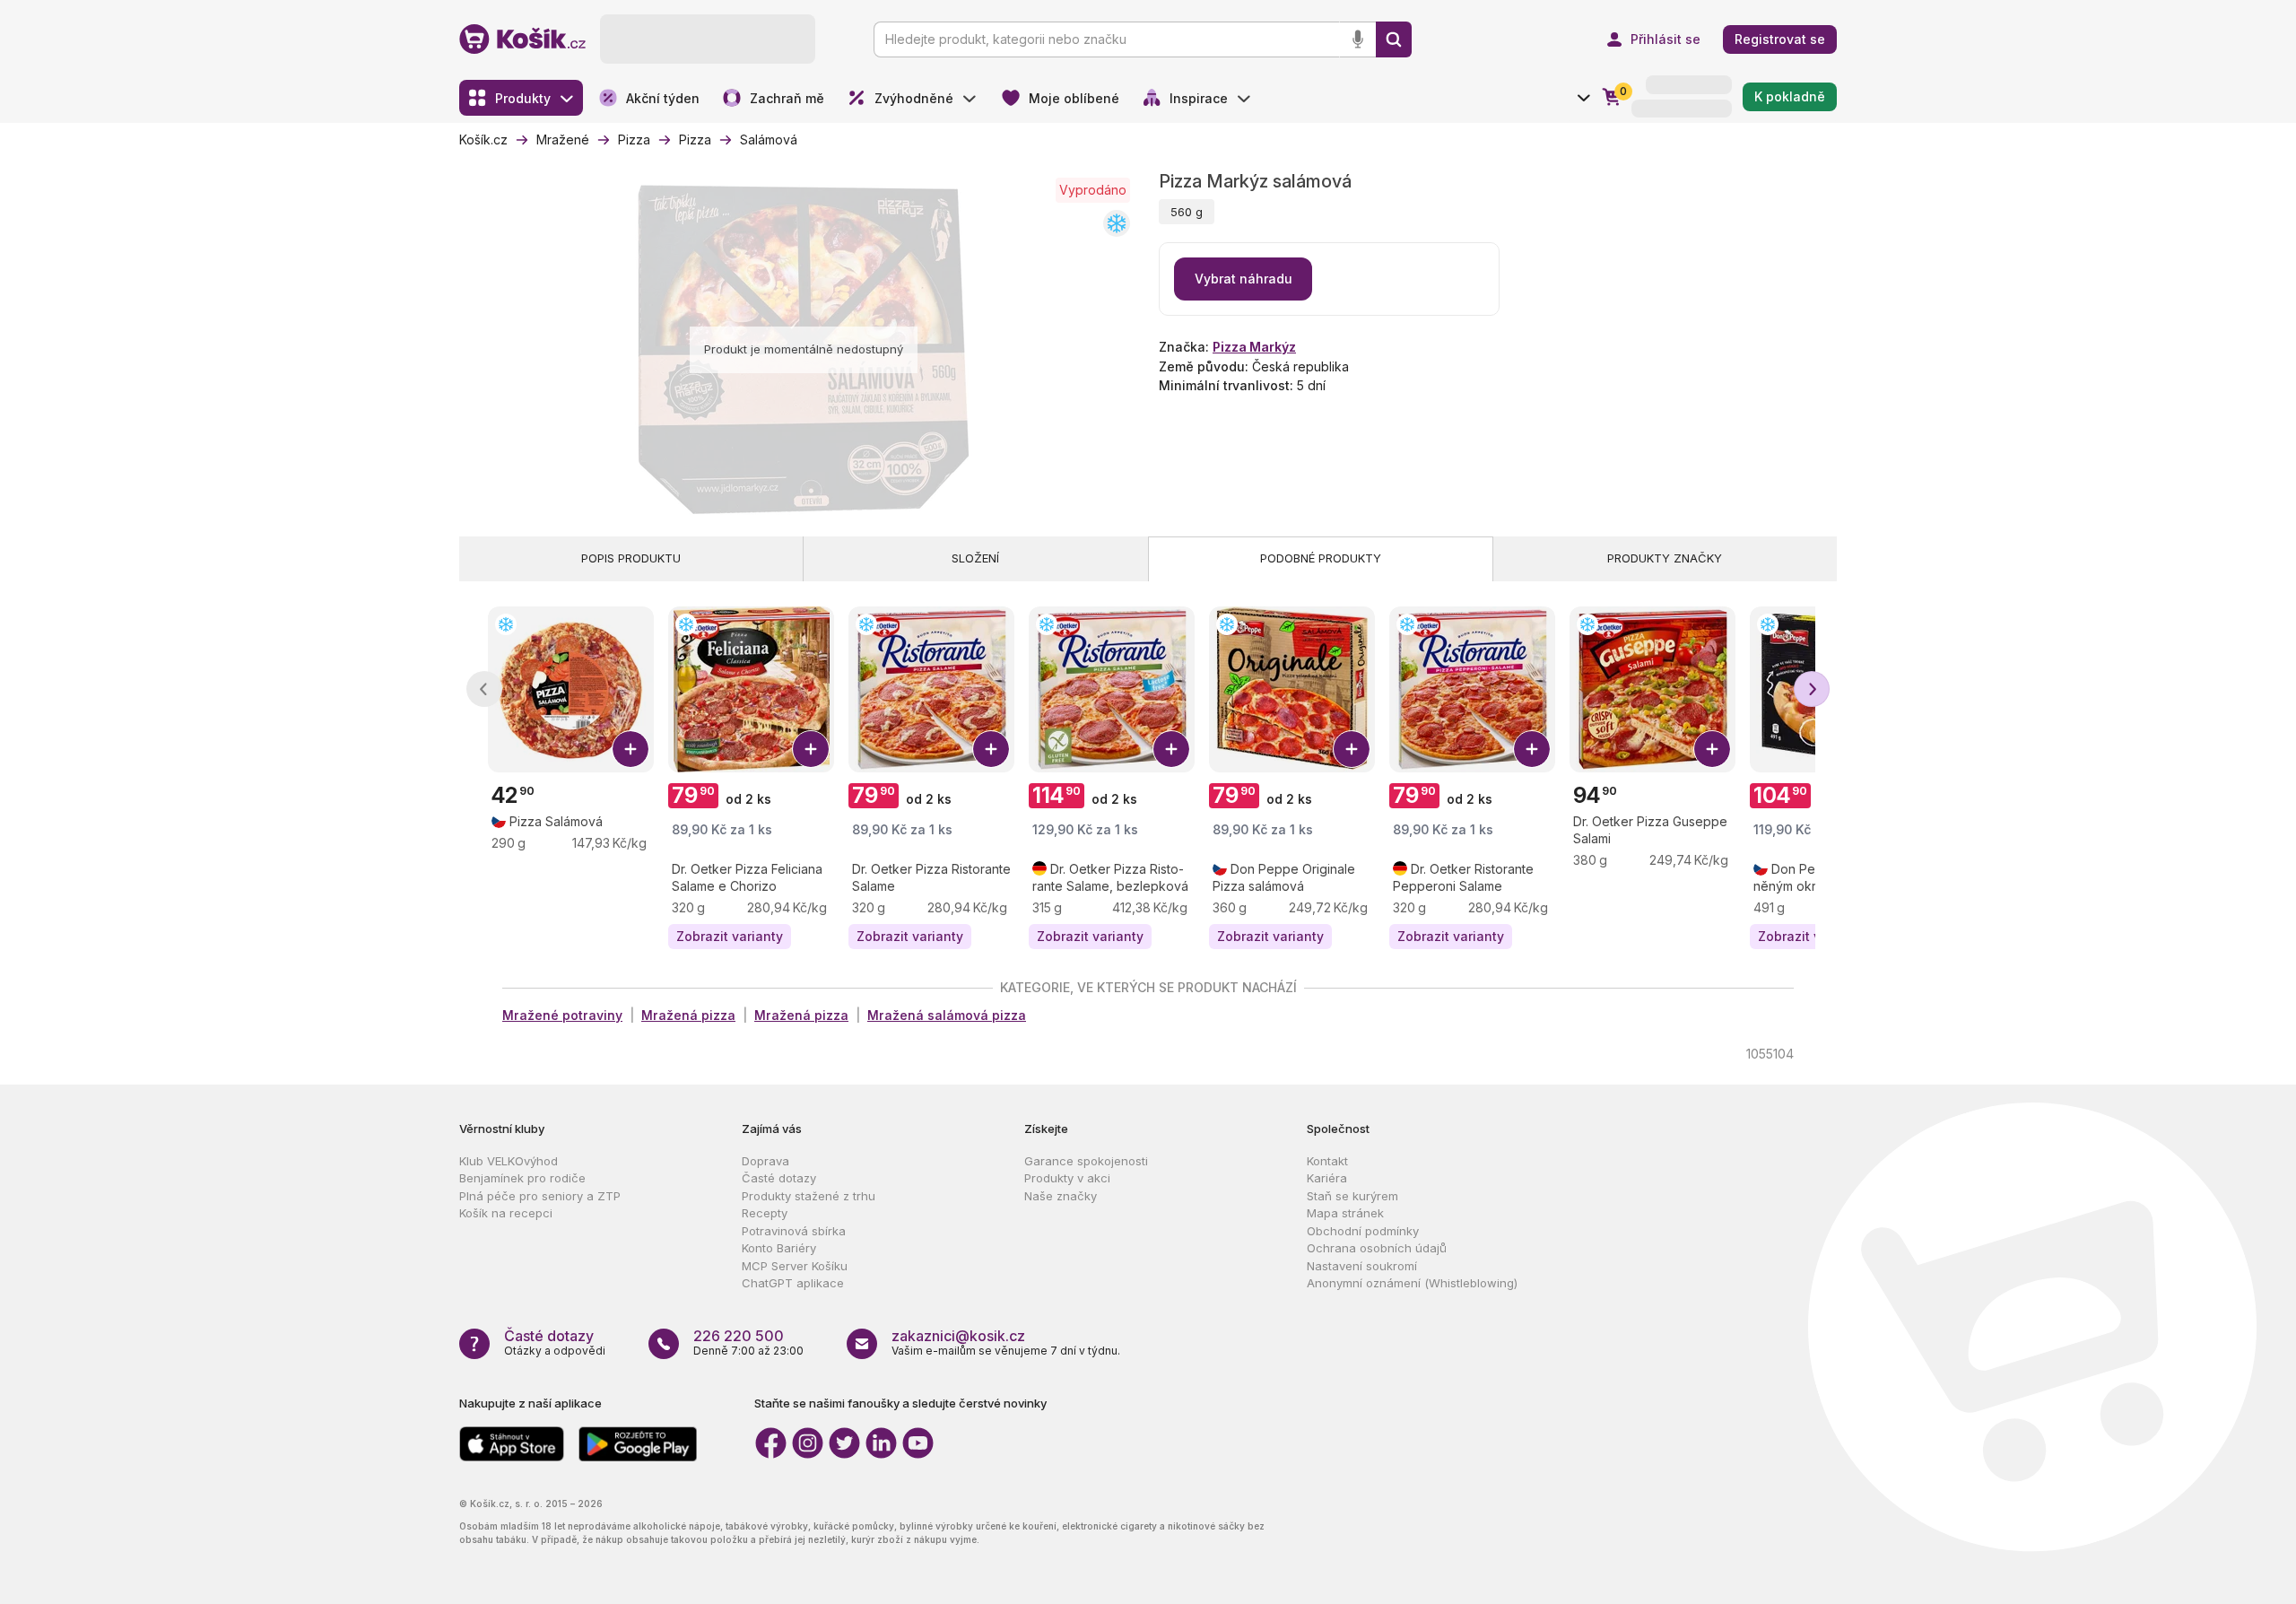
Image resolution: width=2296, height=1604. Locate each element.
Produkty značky (1665, 558)
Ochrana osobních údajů (1377, 1248)
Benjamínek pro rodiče (522, 1178)
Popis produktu (631, 558)
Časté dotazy (779, 1178)
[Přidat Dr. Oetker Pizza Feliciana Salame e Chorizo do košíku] (811, 749)
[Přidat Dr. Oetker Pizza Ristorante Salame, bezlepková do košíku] (1171, 749)
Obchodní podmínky (1363, 1231)
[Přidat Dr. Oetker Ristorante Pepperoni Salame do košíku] (1532, 749)
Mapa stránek (1345, 1213)
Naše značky (1061, 1196)
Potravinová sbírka (794, 1231)
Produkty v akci (1067, 1178)
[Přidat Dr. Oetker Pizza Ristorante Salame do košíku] (991, 749)
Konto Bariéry (779, 1248)
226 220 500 (739, 1336)
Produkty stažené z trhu (809, 1196)
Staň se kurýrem (1352, 1196)
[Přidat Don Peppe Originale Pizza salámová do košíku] (1352, 749)
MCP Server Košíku (795, 1266)
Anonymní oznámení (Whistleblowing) (1412, 1283)
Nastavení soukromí (1362, 1266)
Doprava (765, 1161)
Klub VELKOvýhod (509, 1161)
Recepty (765, 1213)
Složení (975, 558)
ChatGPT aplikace (793, 1283)
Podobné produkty (1321, 558)
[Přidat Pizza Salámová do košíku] (631, 749)
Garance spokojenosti (1086, 1161)
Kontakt (1327, 1161)
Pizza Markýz (1254, 347)
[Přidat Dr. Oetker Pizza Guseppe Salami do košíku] (1712, 749)
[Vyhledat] (1394, 39)
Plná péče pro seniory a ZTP (540, 1196)
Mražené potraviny (562, 1015)
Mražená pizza (688, 1015)
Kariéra (1327, 1178)
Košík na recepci (506, 1213)
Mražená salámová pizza (947, 1015)
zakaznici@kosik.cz (958, 1336)
